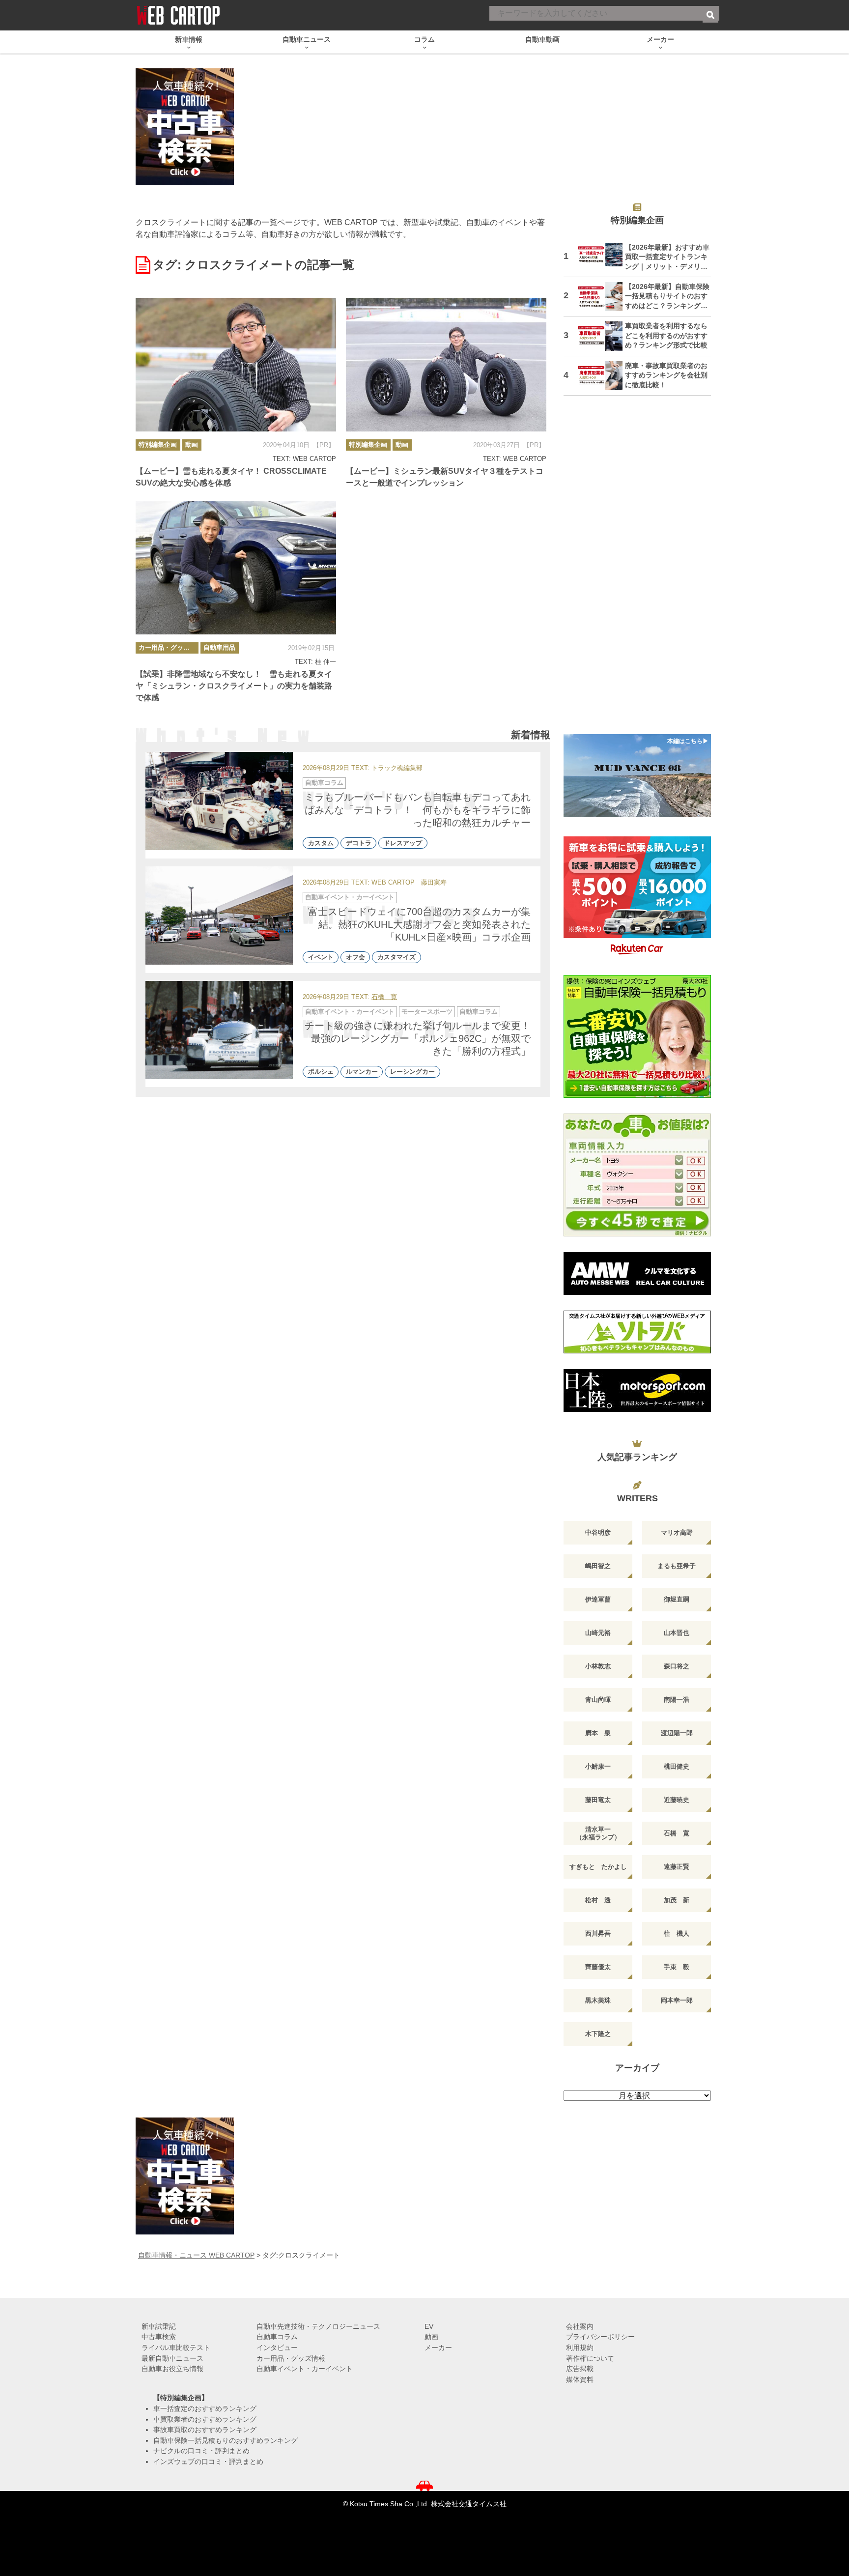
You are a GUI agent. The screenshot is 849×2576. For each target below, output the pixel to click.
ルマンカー (362, 1072)
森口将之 (677, 1666)
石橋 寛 (384, 997)
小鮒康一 (598, 1766)
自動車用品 (219, 647)
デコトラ (359, 843)
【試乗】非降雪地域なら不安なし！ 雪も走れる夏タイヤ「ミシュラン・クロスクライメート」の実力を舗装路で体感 (234, 686)
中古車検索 (159, 2337)
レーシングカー (412, 1072)
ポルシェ (321, 1072)
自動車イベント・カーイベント (350, 897)
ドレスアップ (403, 843)
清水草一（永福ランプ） (598, 1833)
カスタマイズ (396, 958)
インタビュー (277, 2347)
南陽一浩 (677, 1700)
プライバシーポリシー (600, 2337)
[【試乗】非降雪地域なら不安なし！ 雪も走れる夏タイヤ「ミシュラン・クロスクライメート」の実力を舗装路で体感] (236, 568)
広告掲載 (580, 2369)
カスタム (321, 843)
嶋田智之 (598, 1566)
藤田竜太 (598, 1800)
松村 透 (598, 1900)
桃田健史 (677, 1766)
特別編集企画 (158, 444)
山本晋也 (677, 1633)
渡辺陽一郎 (677, 1733)
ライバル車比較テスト (176, 2347)
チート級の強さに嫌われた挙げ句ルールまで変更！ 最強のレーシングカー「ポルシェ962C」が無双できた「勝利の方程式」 (423, 1038)
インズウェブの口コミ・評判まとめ (208, 2462)
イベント (321, 958)
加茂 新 (677, 1900)
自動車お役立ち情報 (172, 2369)
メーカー (438, 2347)
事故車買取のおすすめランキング (205, 2430)
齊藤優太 (598, 1967)
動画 (192, 444)
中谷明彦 (598, 1532)
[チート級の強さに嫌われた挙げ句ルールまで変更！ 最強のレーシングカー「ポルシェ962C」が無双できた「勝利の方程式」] (219, 1030)
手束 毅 (677, 1967)
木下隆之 (598, 2034)
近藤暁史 (677, 1800)
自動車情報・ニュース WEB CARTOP (196, 2255)
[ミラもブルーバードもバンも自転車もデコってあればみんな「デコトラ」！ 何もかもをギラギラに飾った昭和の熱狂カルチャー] (219, 801)
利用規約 (580, 2347)
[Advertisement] (637, 571)
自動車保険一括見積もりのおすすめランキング (226, 2440)
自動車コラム (324, 783)
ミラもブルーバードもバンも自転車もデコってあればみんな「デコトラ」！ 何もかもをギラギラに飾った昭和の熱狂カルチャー (418, 810)
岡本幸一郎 (677, 2000)
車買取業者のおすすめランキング (205, 2419)
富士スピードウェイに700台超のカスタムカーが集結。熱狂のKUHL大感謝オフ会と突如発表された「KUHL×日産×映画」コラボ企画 (419, 924)
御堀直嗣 (677, 1599)
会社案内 (580, 2326)
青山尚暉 (598, 1700)
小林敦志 (598, 1666)
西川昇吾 (598, 1933)
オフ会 (355, 958)
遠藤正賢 (677, 1867)
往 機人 (677, 1933)
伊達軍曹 (598, 1599)
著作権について (590, 2358)
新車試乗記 (159, 2326)
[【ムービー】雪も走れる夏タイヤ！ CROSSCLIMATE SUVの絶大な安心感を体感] (236, 365)
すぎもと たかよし (598, 1867)
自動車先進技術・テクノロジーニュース (318, 2326)
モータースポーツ (427, 1012)
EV (429, 2326)
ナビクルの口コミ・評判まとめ (201, 2451)
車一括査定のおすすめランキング (205, 2408)
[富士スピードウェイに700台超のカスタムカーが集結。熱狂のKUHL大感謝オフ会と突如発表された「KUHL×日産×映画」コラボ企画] (219, 916)
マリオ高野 (677, 1532)
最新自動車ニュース (172, 2358)
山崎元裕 (598, 1633)
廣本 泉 (598, 1733)
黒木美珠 (598, 2000)
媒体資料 (580, 2379)
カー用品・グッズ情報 (169, 647)
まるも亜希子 (677, 1566)
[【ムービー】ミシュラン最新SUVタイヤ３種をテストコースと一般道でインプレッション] (446, 365)
